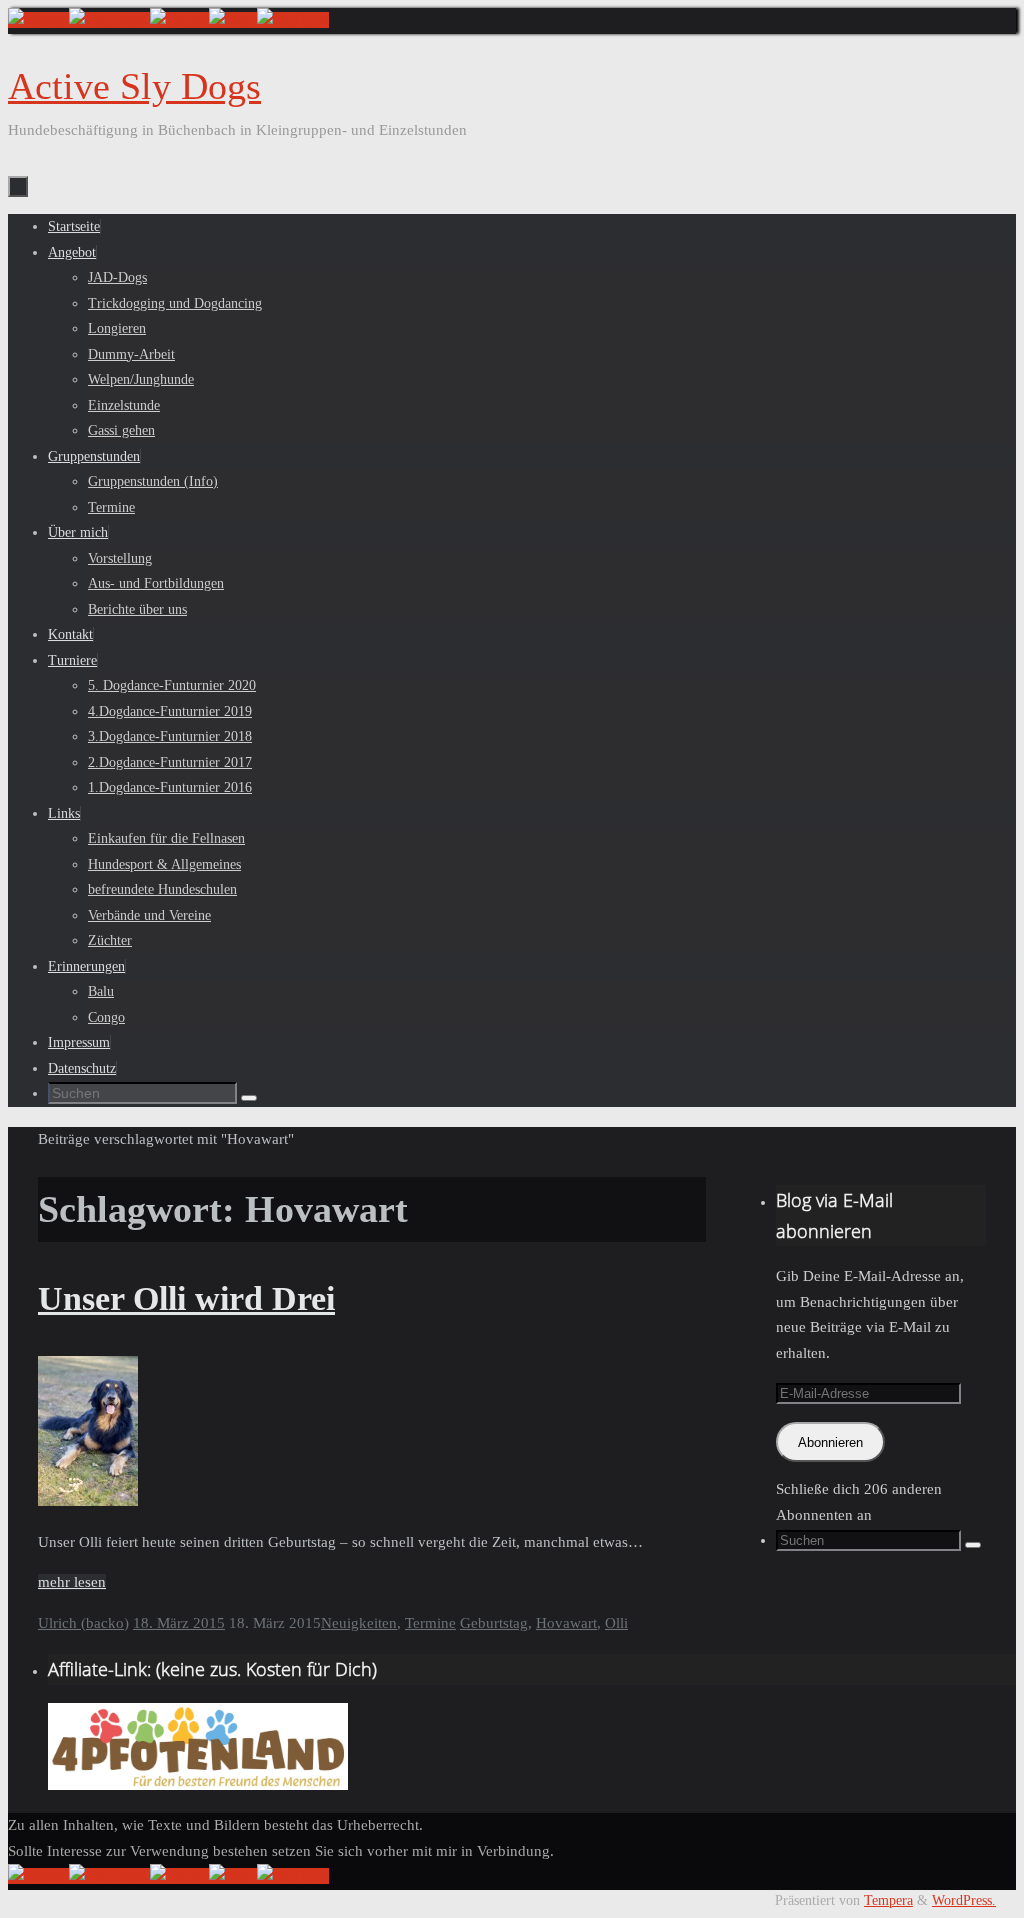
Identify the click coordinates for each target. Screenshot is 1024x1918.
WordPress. (964, 1900)
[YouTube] (293, 20)
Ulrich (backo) (83, 1623)
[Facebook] (109, 20)
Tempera (888, 1900)
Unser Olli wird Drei (186, 1298)
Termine (430, 1623)
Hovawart (566, 1623)
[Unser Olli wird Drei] (88, 1501)
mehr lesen (72, 1582)
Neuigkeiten (359, 1623)
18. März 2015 (179, 1623)
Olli (616, 1623)
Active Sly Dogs (134, 86)
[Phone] (179, 20)
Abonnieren (830, 1442)
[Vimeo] (38, 20)
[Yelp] (233, 20)
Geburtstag (494, 1623)
